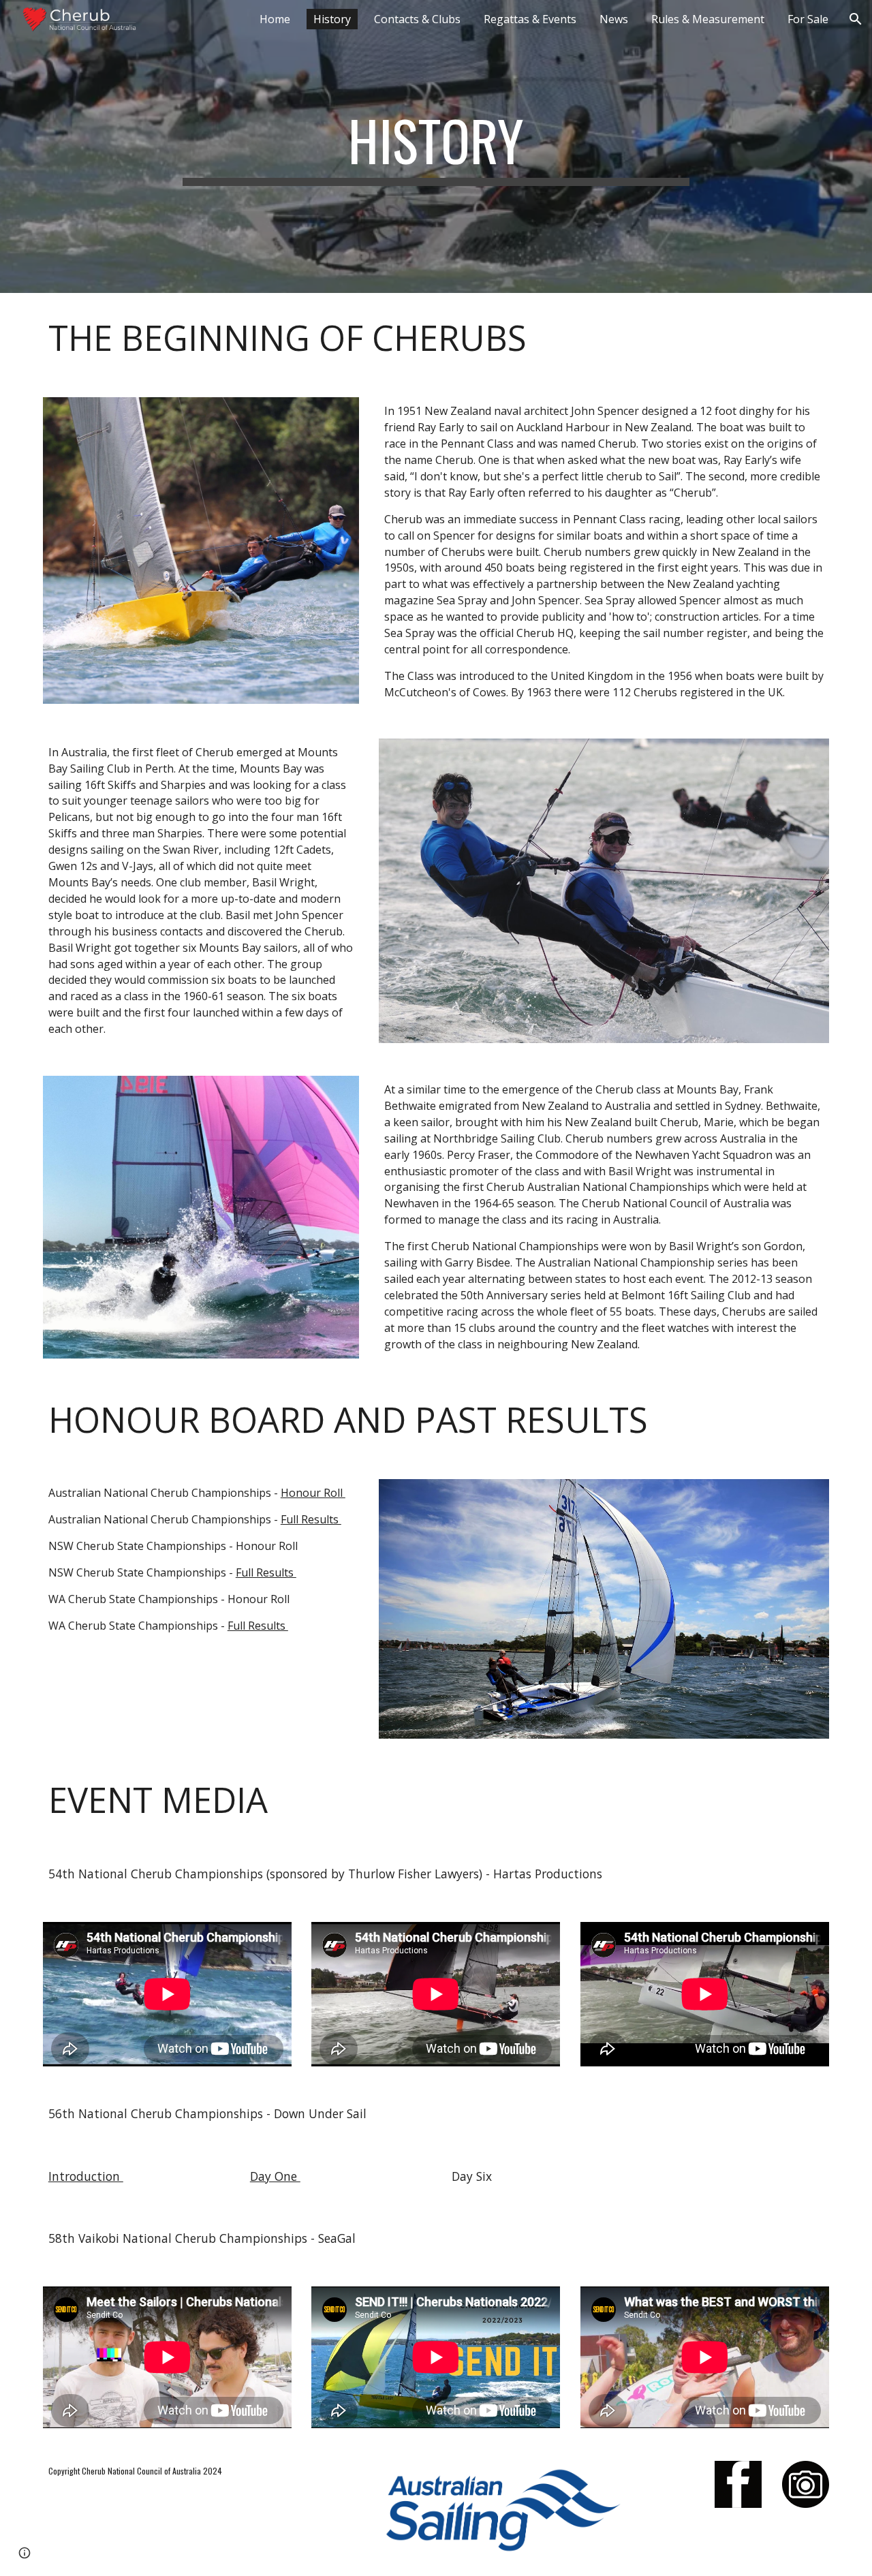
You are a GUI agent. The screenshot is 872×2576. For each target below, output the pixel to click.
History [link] (332, 19)
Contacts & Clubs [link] (417, 19)
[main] (436, 146)
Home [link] (275, 19)
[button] (856, 19)
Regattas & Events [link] (530, 19)
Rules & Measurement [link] (708, 19)
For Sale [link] (808, 19)
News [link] (614, 19)
